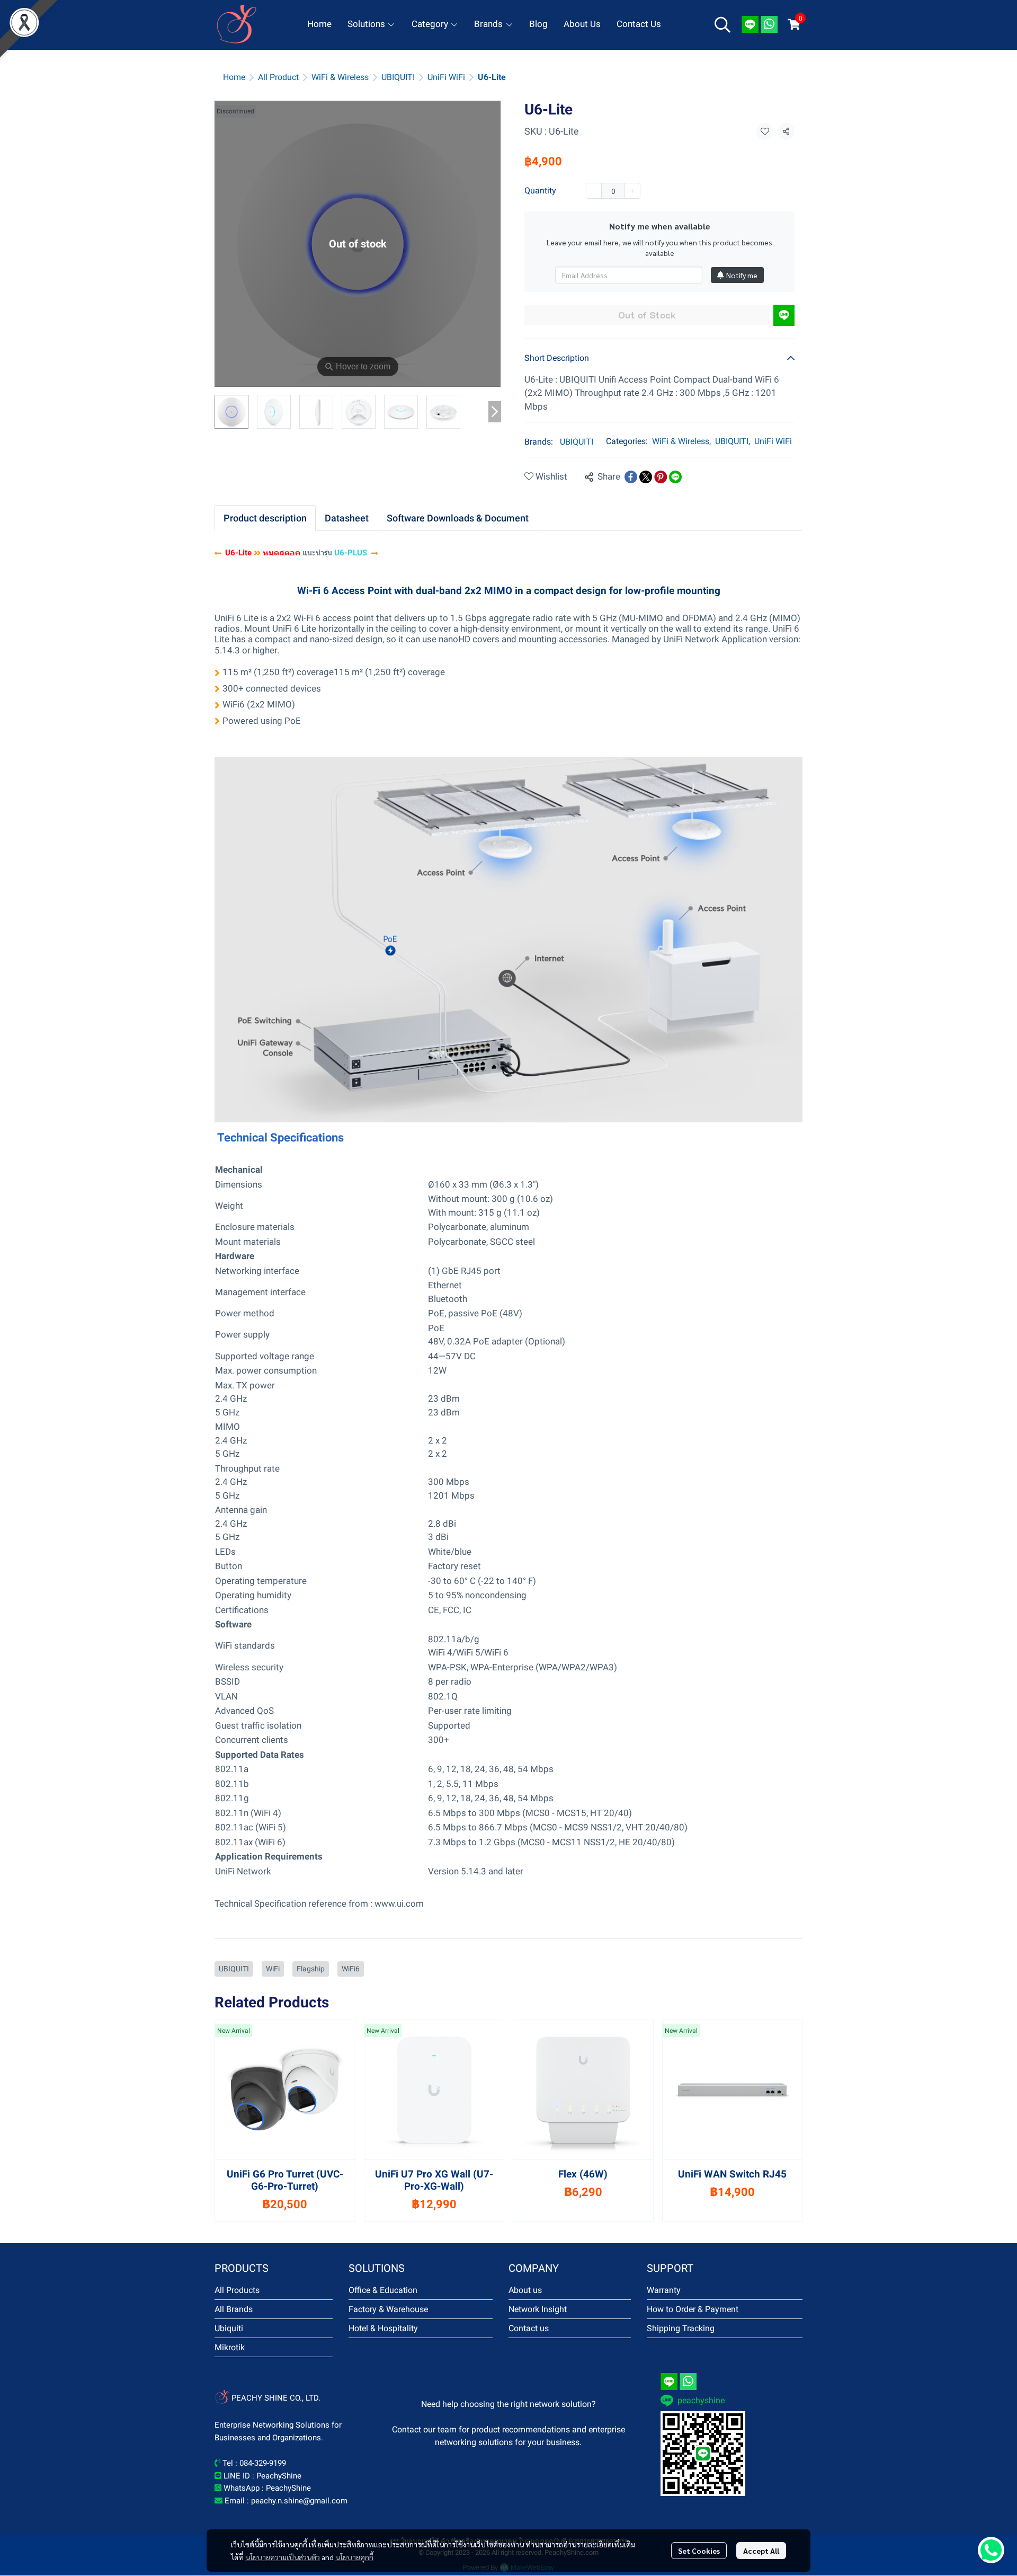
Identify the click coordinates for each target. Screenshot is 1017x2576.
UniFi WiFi (446, 77)
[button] (722, 24)
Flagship (311, 1969)
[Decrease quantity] (594, 191)
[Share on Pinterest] (661, 477)
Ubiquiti (229, 2328)
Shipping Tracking (681, 2328)
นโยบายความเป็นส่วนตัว (283, 2557)
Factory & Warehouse (388, 2309)
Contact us (529, 2328)
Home (234, 77)
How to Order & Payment (693, 2309)
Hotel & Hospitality (383, 2328)
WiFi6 (351, 1969)
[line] (750, 24)
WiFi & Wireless (340, 77)
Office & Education (383, 2290)
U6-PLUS (353, 553)
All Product (278, 77)
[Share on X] (646, 477)
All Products (237, 2290)
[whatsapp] (769, 24)
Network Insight (538, 2309)
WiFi (273, 1969)
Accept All (761, 2551)
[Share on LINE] (675, 477)
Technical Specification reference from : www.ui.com (319, 1904)
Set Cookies (699, 2551)
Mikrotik (230, 2347)
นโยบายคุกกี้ (354, 2557)
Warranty (664, 2290)
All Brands (234, 2309)
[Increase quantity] (632, 191)
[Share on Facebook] (631, 477)
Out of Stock (647, 315)
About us (525, 2290)
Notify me (742, 275)
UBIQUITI (398, 77)
